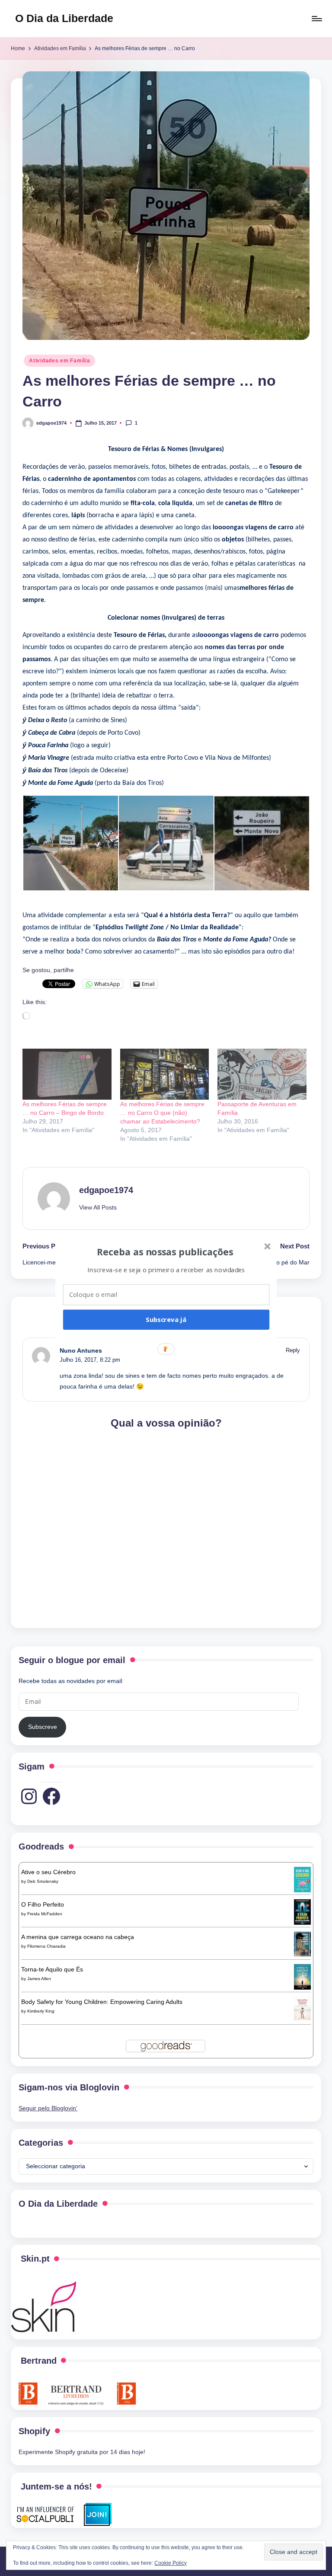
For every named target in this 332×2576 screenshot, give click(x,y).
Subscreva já (166, 1319)
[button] (165, 1251)
